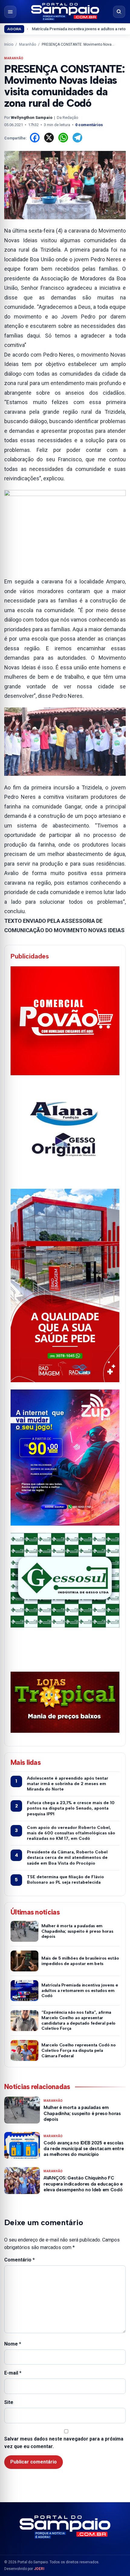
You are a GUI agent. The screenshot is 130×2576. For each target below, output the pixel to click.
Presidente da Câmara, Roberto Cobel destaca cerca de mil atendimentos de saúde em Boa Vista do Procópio (67, 1858)
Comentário (19, 2260)
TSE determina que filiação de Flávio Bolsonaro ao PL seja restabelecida (65, 1880)
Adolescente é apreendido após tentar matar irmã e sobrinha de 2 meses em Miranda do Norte (68, 1784)
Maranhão (28, 44)
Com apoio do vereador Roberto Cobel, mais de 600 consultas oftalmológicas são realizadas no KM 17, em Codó (71, 1833)
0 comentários (89, 125)
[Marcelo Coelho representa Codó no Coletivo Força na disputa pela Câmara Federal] (24, 2050)
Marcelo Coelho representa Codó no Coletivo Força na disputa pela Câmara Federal (79, 2050)
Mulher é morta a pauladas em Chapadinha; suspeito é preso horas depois (77, 1931)
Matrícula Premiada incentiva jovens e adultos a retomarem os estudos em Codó (80, 1991)
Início (9, 44)
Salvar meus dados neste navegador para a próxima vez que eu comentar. (64, 2443)
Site (9, 2402)
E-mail (13, 2373)
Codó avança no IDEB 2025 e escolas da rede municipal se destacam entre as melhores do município (84, 2149)
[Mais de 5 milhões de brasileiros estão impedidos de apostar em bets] (24, 1961)
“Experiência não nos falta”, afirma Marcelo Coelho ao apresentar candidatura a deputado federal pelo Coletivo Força (78, 2020)
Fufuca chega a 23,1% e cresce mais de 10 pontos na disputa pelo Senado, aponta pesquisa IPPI (71, 1808)
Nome (13, 2344)
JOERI (39, 2569)
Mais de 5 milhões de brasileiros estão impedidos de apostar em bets (80, 1961)
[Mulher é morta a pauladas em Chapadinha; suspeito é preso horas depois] (24, 1931)
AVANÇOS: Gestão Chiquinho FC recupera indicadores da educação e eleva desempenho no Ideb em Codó (83, 2184)
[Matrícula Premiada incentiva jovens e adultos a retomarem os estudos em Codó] (24, 1991)
